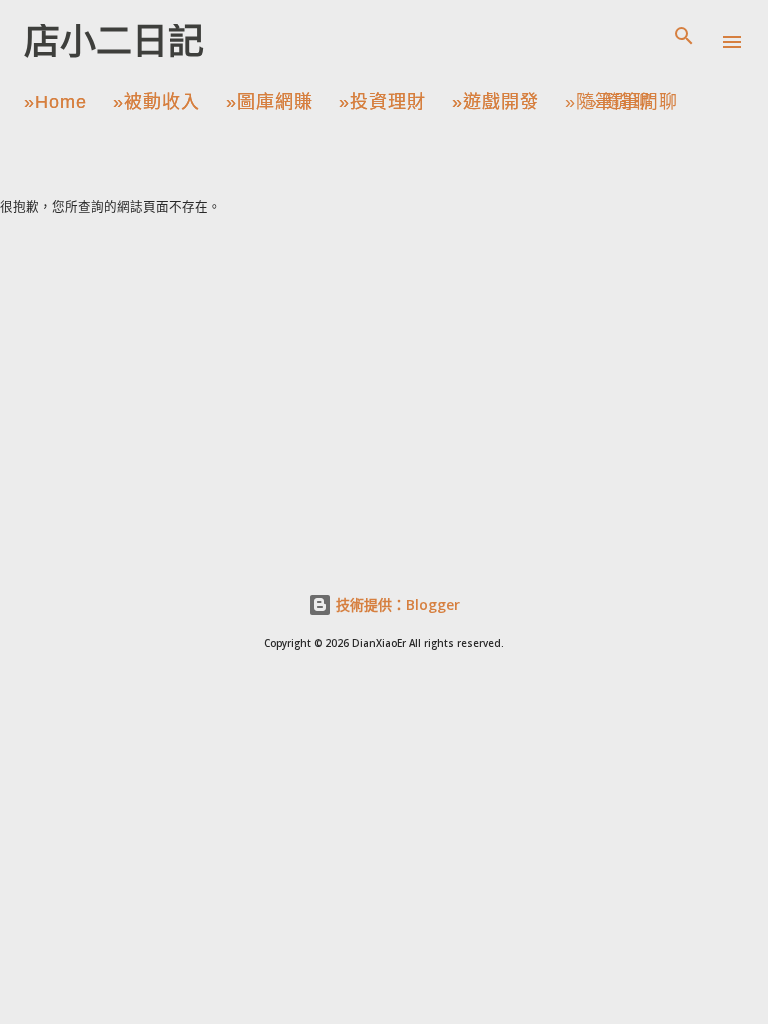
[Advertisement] (384, 365)
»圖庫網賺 (269, 102)
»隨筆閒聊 (608, 102)
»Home (55, 102)
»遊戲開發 (495, 102)
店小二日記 (114, 41)
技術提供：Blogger (396, 604)
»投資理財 (382, 102)
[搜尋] (684, 36)
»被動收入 (156, 102)
